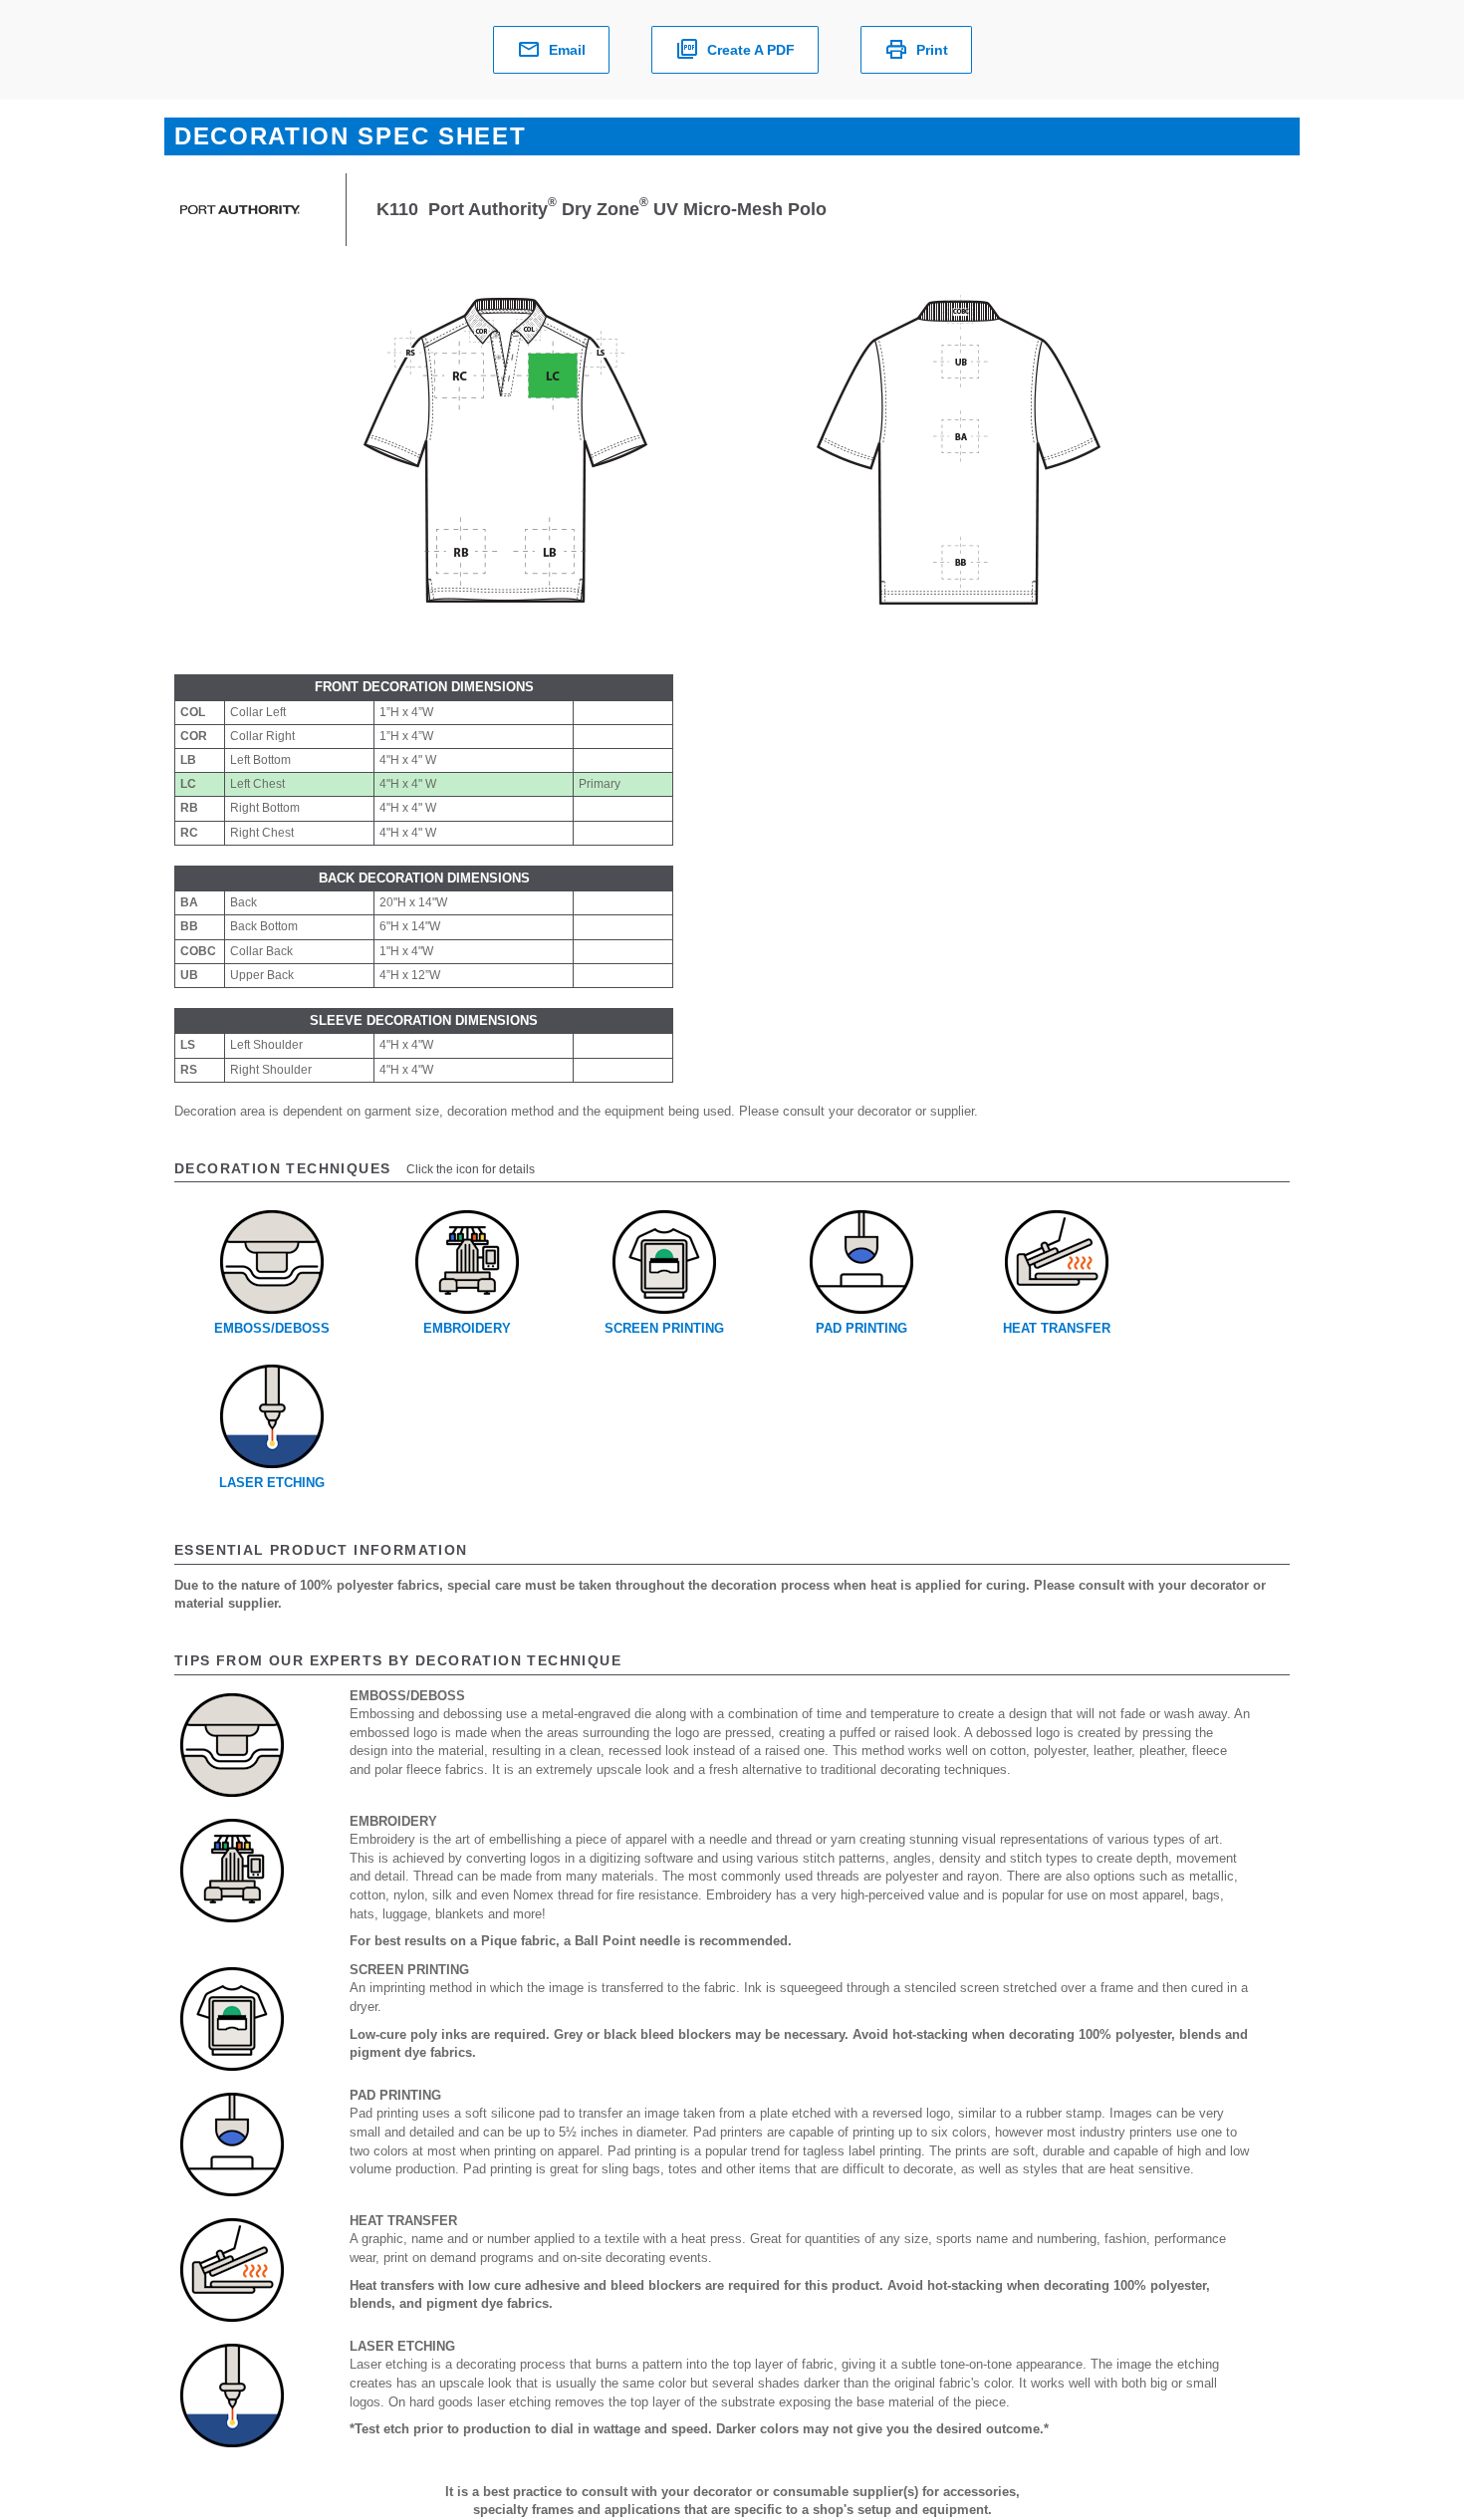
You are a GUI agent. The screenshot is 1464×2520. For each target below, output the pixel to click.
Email (567, 50)
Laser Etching (272, 1483)
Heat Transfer (1057, 1328)
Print (932, 50)
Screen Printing (664, 1328)
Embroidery (467, 1328)
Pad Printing (861, 1328)
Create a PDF (751, 50)
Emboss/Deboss (272, 1328)
